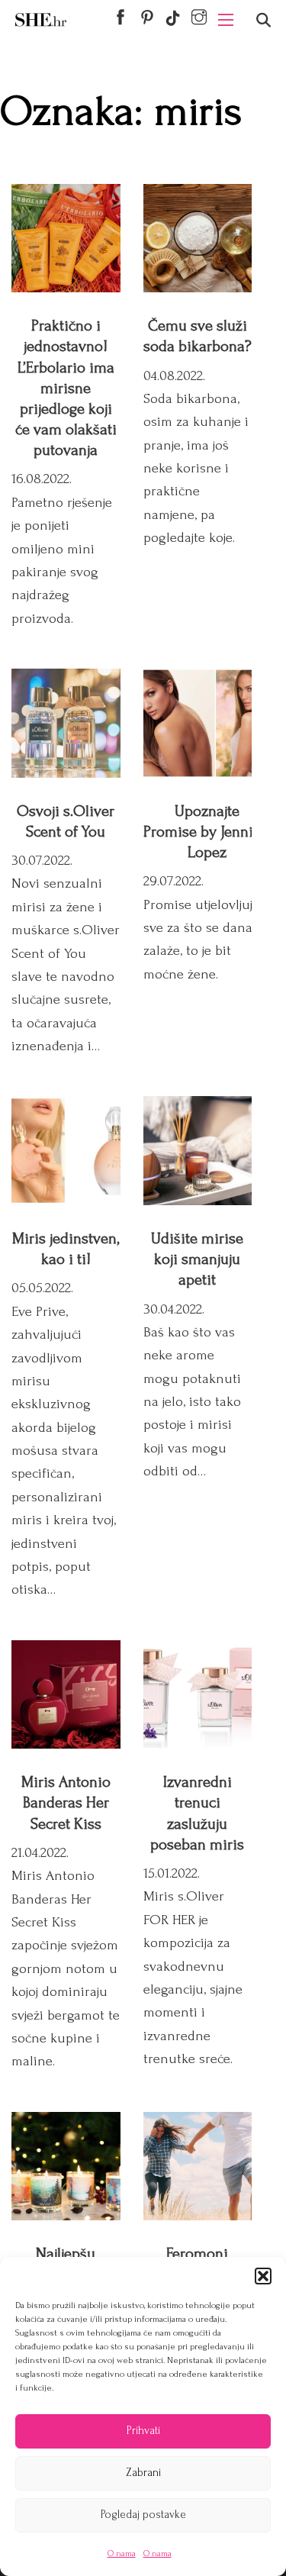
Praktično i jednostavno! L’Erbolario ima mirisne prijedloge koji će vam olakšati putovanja (66, 388)
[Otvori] (264, 20)
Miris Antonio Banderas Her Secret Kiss (66, 1802)
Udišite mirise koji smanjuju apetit (197, 1259)
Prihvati (143, 2431)
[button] (263, 2276)
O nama (122, 2553)
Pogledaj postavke (143, 2515)
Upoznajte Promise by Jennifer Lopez (207, 832)
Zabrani (143, 2473)
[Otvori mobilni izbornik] (226, 20)
